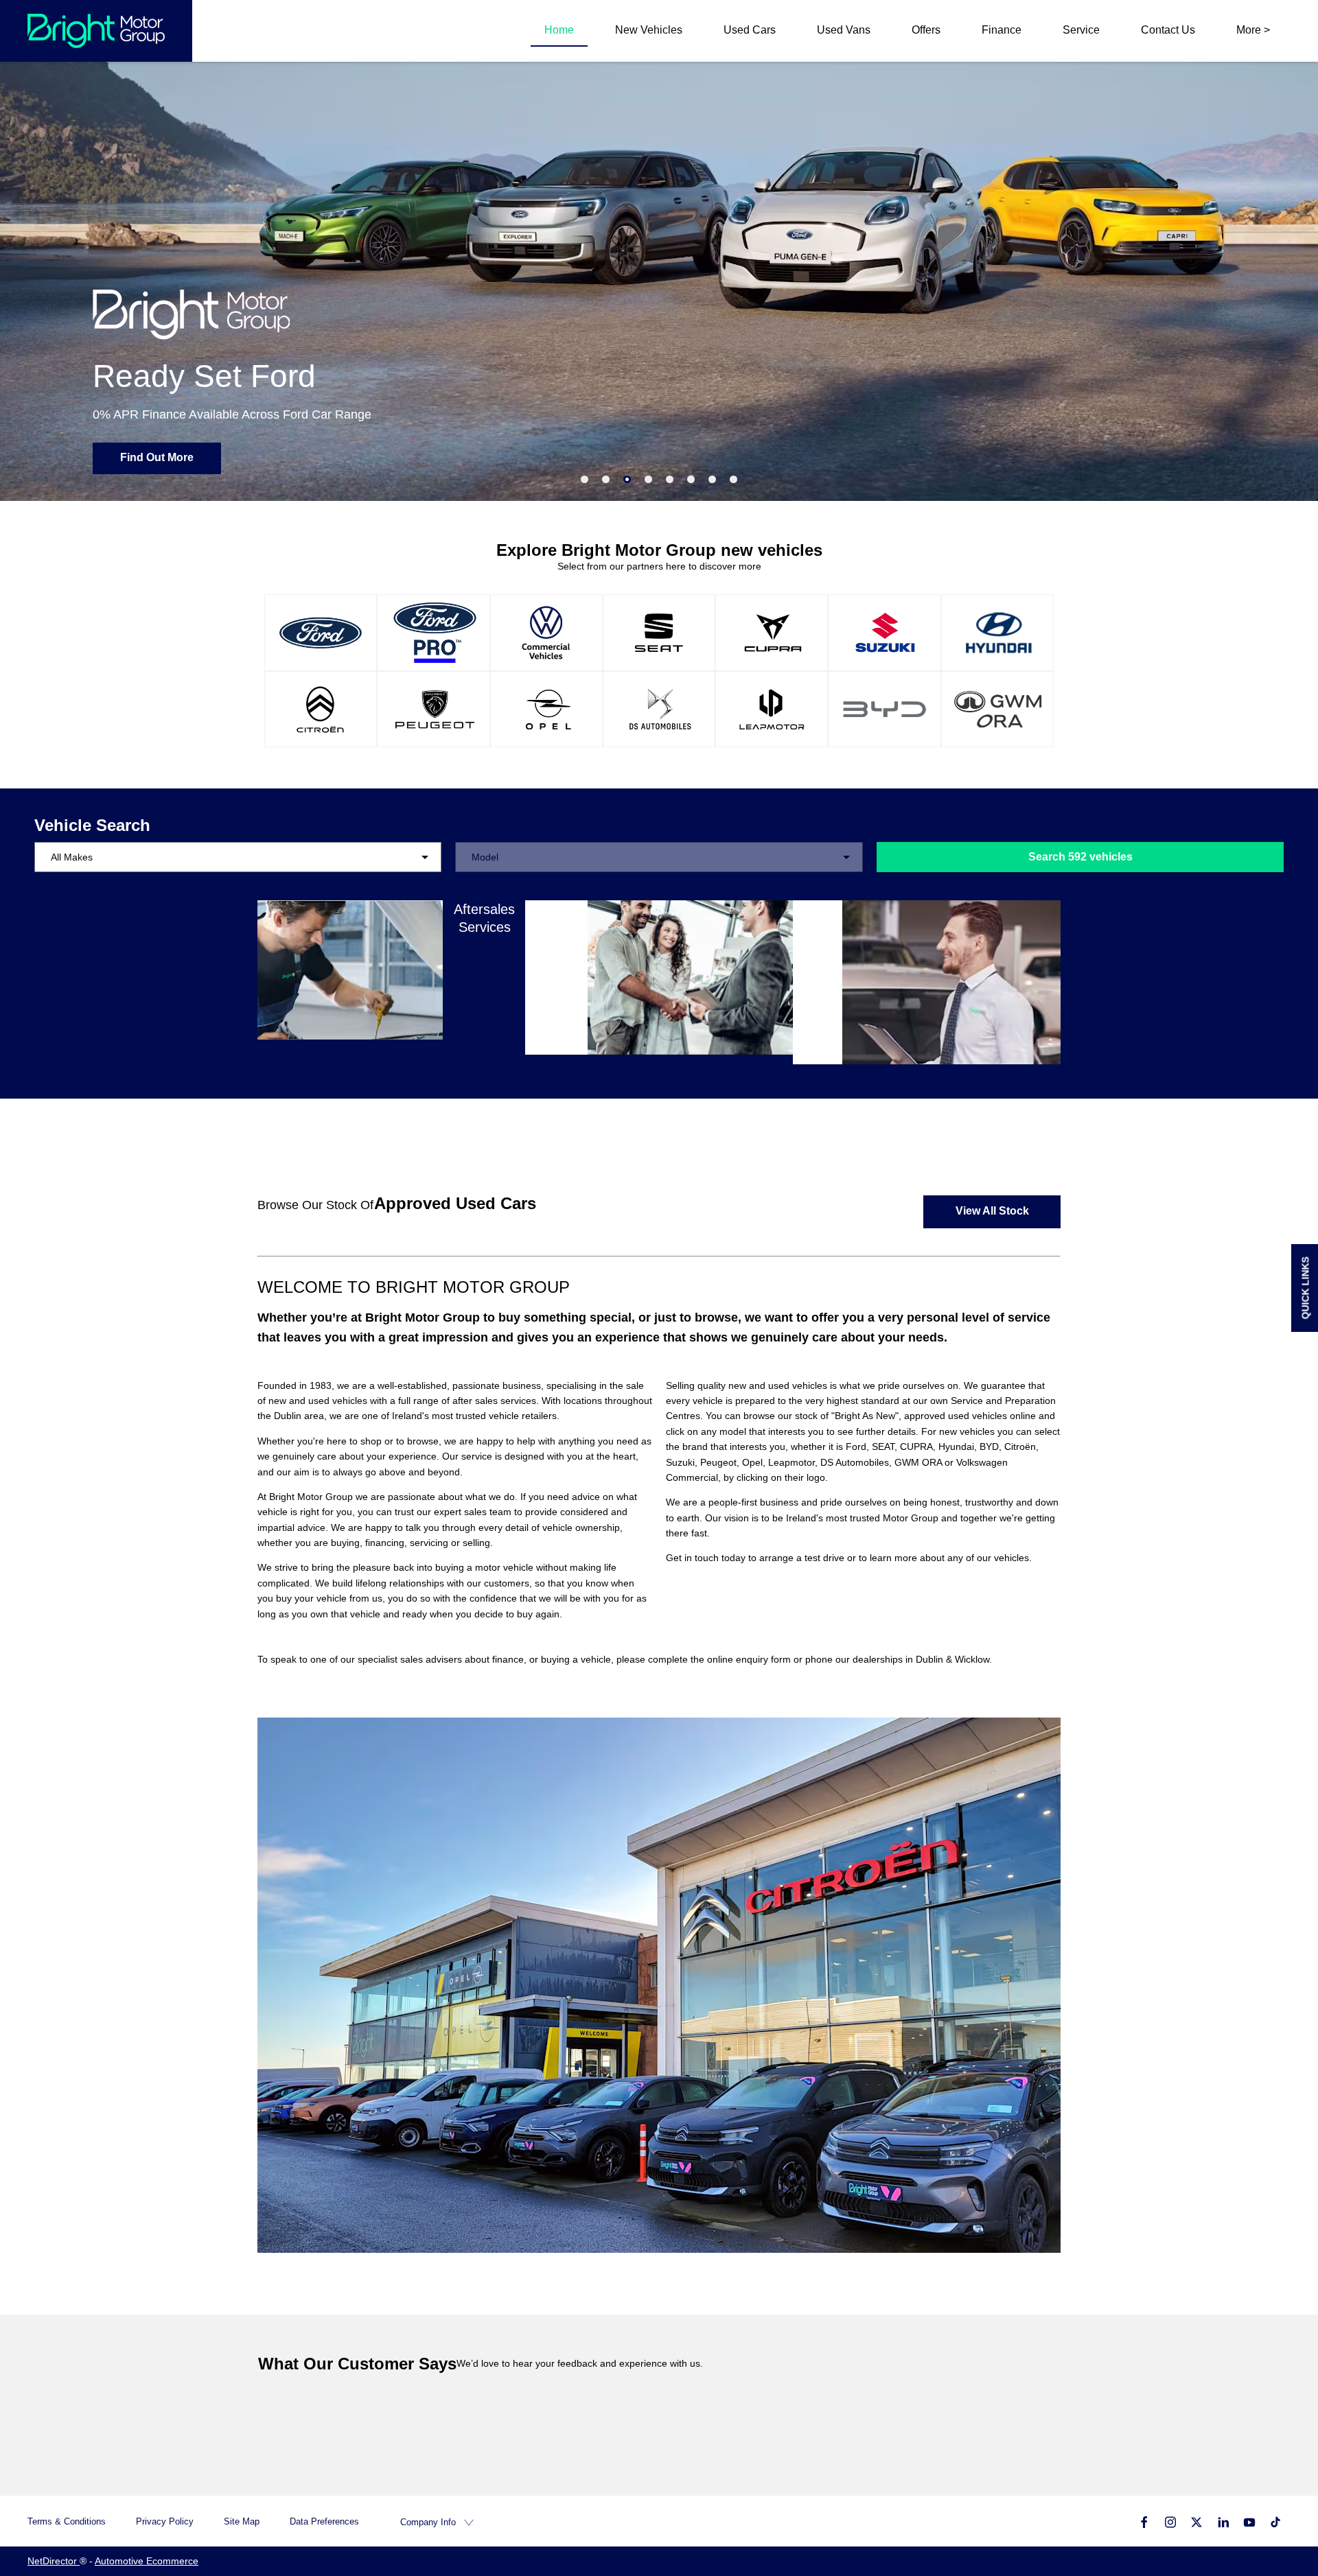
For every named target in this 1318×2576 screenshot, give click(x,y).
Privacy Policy (165, 2521)
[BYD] (884, 710)
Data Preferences (324, 2521)
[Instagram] (1170, 2521)
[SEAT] (659, 633)
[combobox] (238, 857)
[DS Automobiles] (659, 710)
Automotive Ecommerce (147, 2561)
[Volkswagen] (546, 633)
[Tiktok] (1275, 2521)
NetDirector (54, 2561)
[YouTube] (1249, 2521)
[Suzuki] (884, 633)
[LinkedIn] (1223, 2521)
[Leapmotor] (772, 710)
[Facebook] (1144, 2521)
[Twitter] (1196, 2521)
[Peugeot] (433, 710)
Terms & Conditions (67, 2521)
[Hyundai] (997, 633)
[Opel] (546, 710)
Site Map (242, 2521)
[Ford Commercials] (433, 633)
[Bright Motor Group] (96, 31)
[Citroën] (321, 710)
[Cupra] (772, 633)
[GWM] (997, 710)
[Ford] (321, 633)
